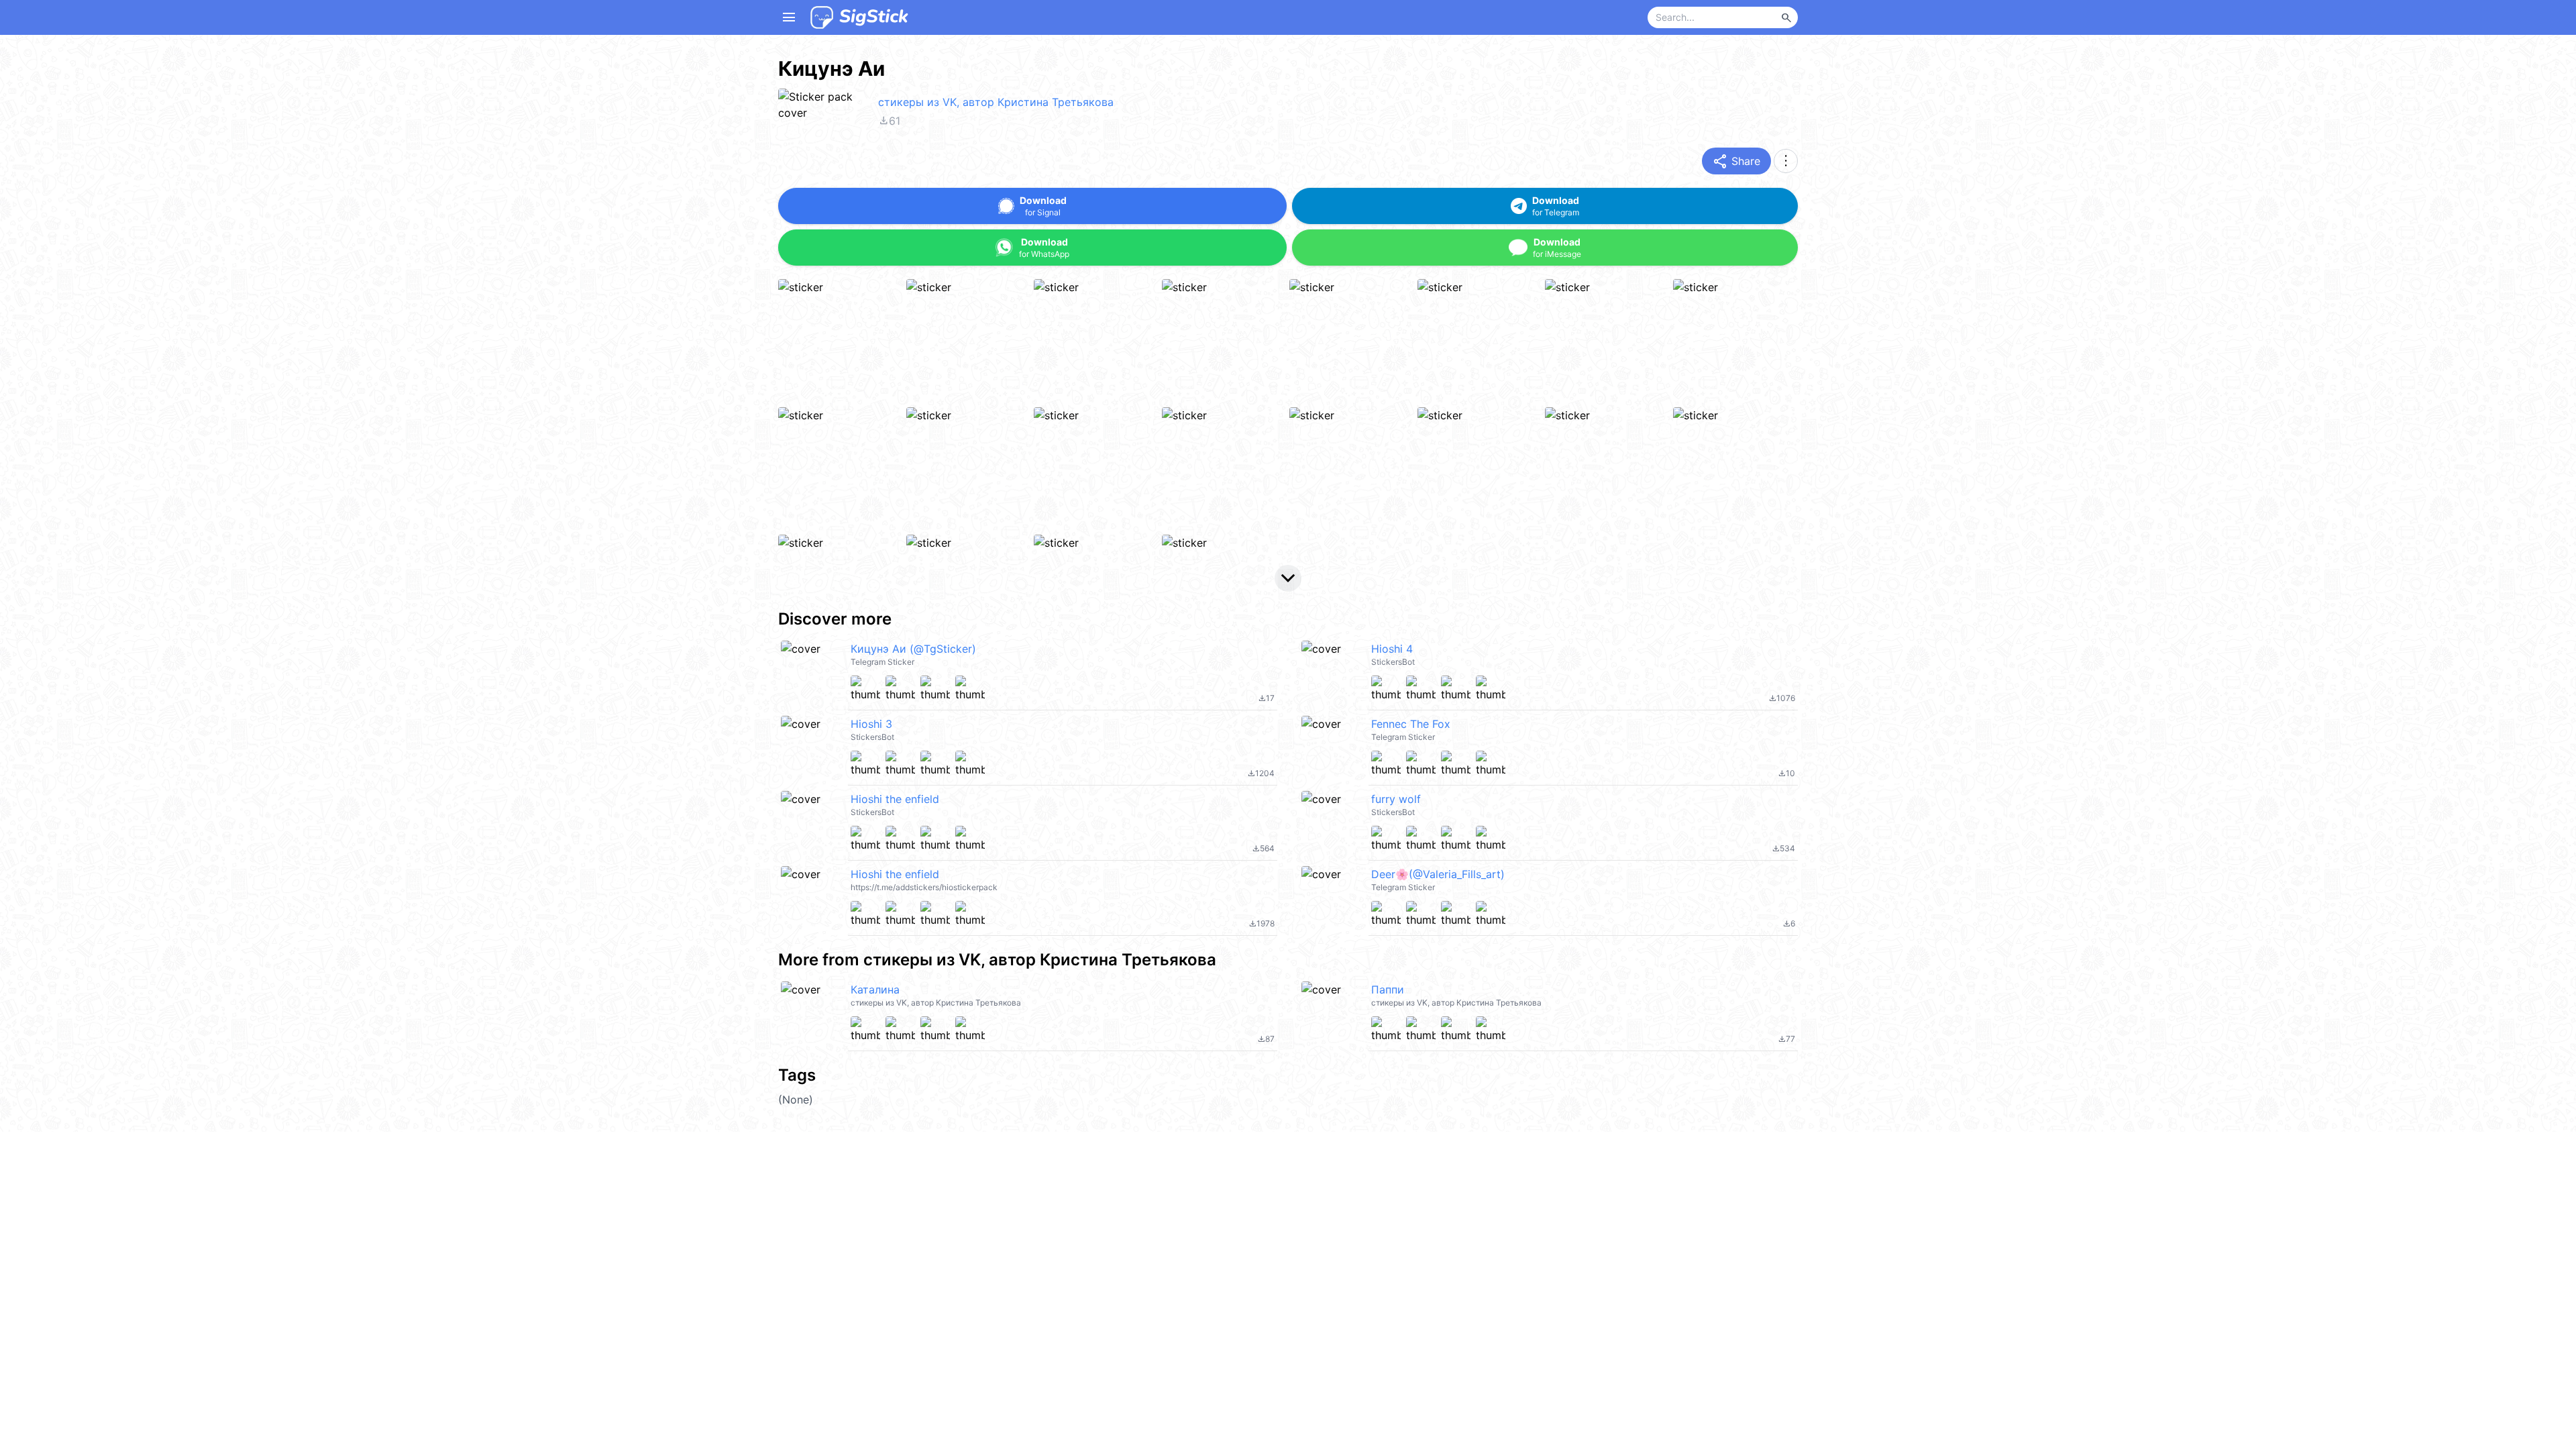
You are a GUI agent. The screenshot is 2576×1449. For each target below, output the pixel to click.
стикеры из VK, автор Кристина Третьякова (996, 102)
